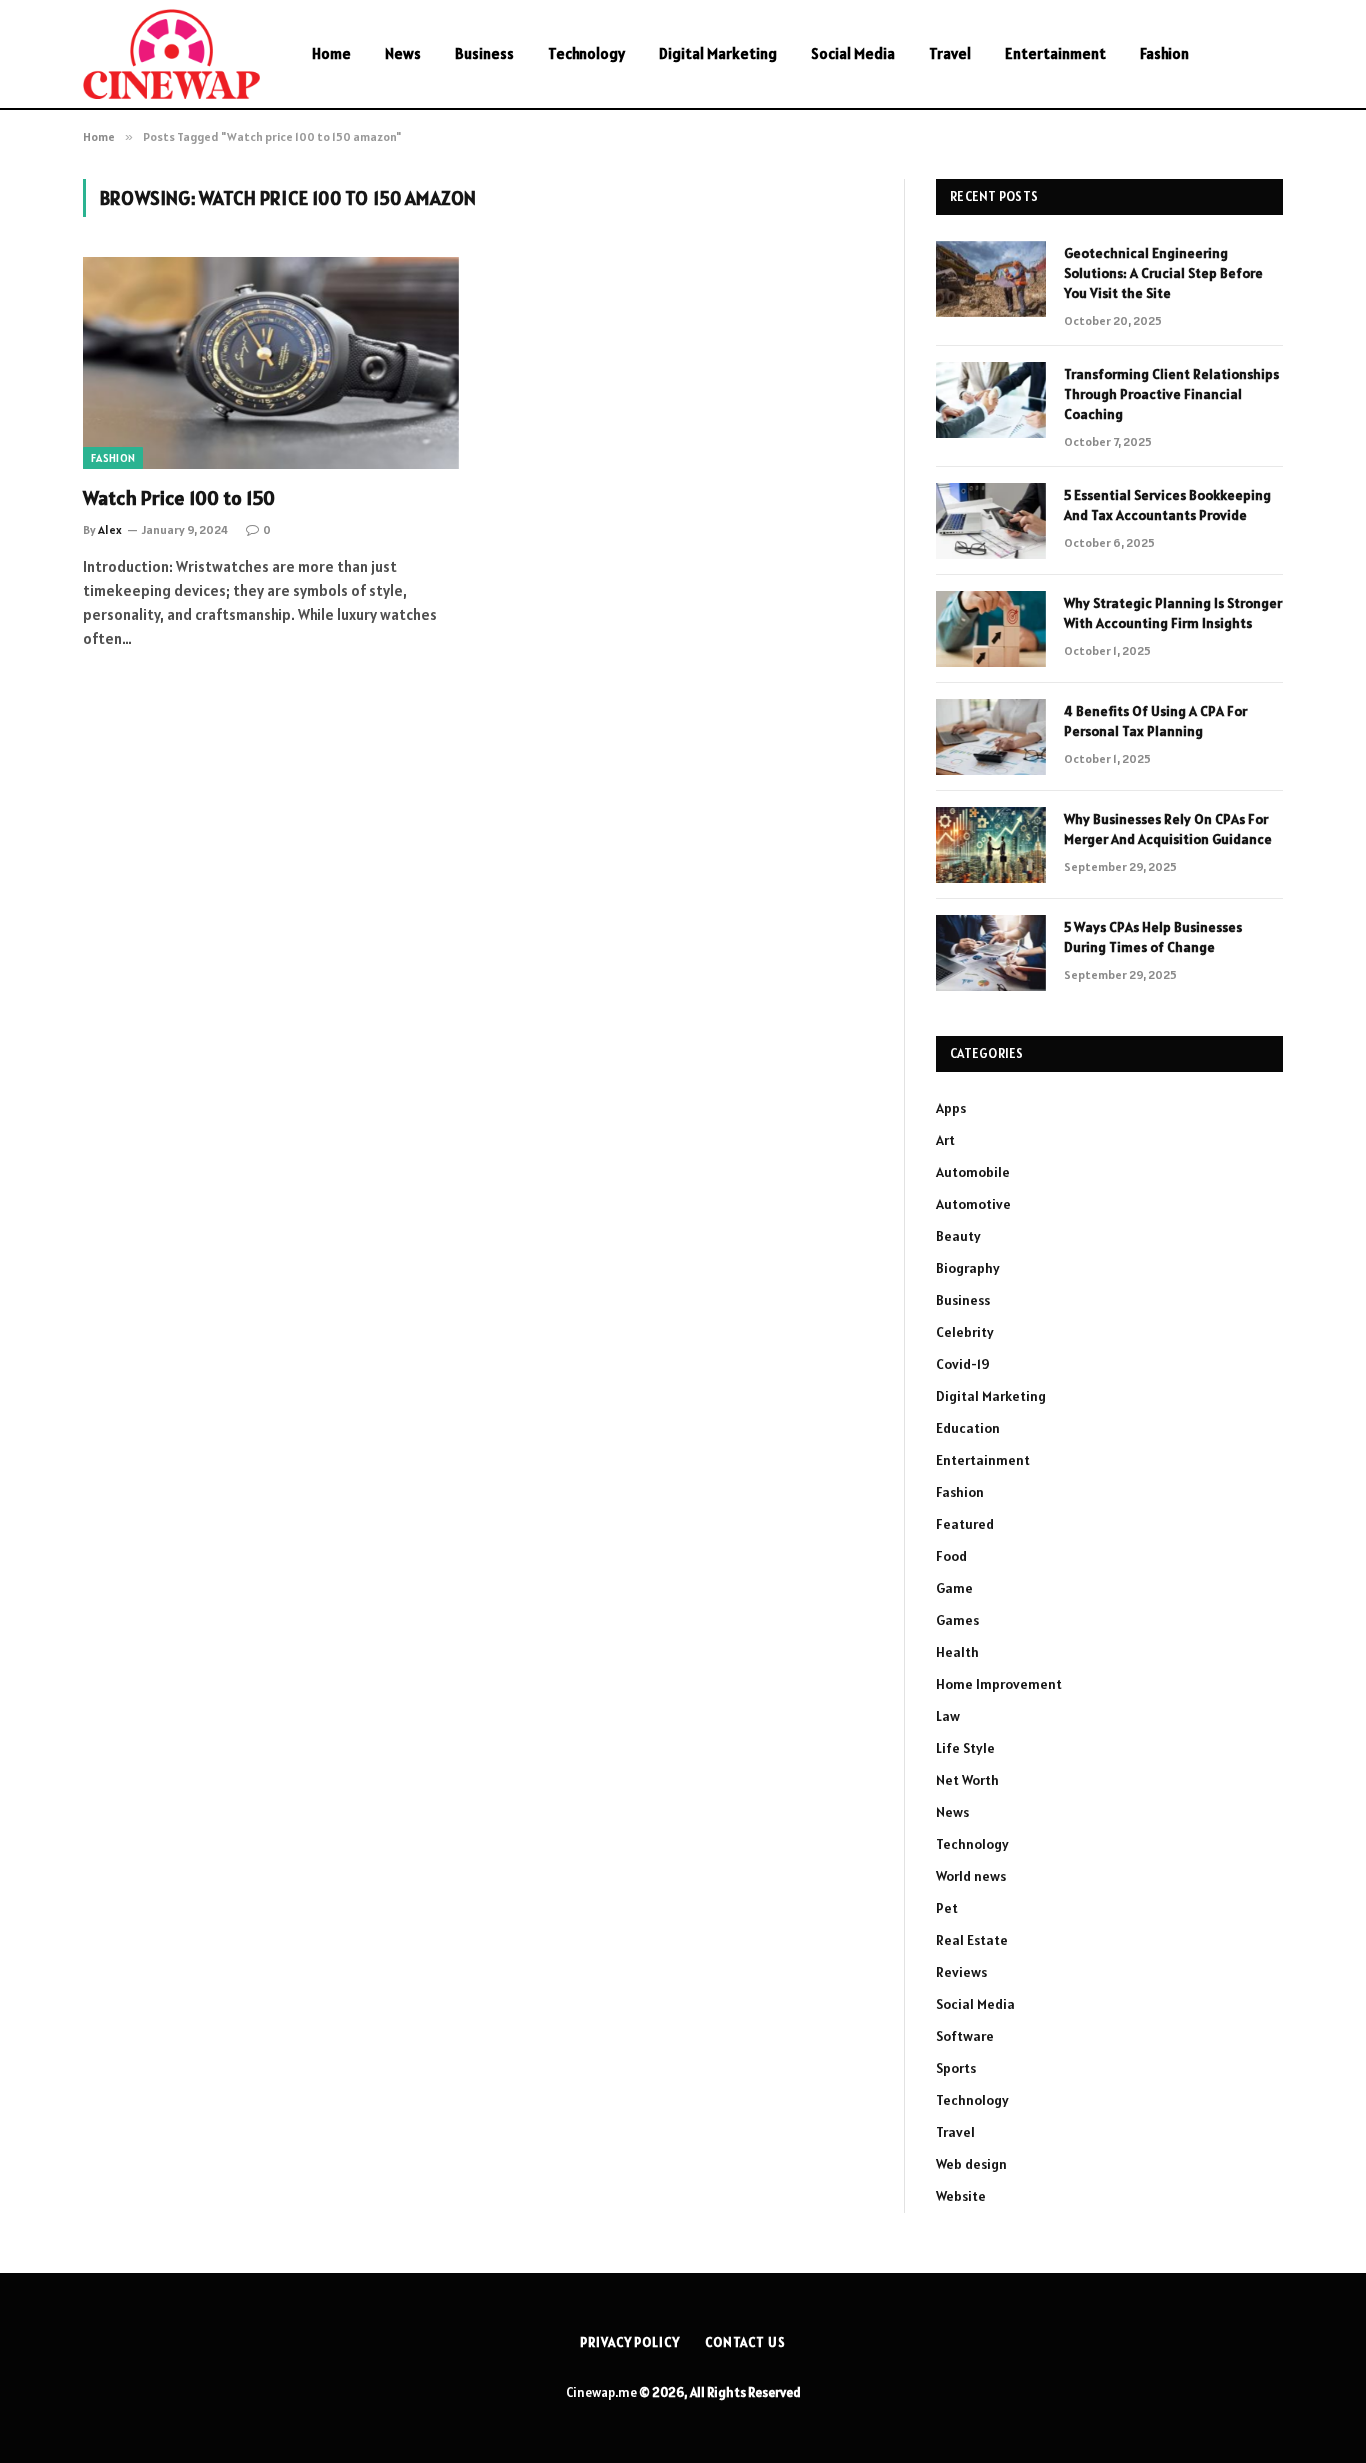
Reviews (961, 1972)
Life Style (965, 1748)
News (403, 53)
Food (951, 1556)
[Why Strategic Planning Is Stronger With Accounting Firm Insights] (991, 629)
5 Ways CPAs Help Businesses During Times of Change (1153, 937)
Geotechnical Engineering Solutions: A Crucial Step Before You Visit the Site (1163, 273)
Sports (956, 2068)
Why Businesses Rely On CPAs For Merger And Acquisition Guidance (1168, 829)
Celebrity (965, 1332)
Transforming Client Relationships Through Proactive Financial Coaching (1171, 394)
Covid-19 (963, 1364)
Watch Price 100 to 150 (179, 498)
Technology (586, 53)
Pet (947, 1908)
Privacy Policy (630, 2342)
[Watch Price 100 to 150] (271, 363)
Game (954, 1588)
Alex (110, 529)
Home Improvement (999, 1684)
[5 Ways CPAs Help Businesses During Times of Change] (991, 953)
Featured (965, 1524)
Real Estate (972, 1940)
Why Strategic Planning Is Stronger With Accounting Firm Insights (1173, 613)
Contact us (745, 2342)
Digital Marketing (718, 53)
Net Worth (967, 1780)
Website (961, 2196)
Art (945, 1140)
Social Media (853, 53)
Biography (968, 1268)
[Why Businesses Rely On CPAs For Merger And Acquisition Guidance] (991, 845)
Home (331, 53)
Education (968, 1428)
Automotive (973, 1204)
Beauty (958, 1236)
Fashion (1164, 53)
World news (971, 1876)
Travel (950, 53)
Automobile (973, 1172)
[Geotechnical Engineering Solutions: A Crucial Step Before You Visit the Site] (991, 279)
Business (484, 53)
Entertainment (1055, 53)
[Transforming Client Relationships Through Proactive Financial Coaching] (991, 400)
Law (948, 1716)
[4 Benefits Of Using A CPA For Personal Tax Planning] (991, 737)
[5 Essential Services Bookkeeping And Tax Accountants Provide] (991, 521)
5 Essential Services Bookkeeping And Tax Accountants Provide (1167, 505)
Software (965, 2036)
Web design (971, 2164)
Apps (951, 1108)
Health (957, 1652)
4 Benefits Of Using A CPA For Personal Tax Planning (1155, 721)
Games (957, 1620)
